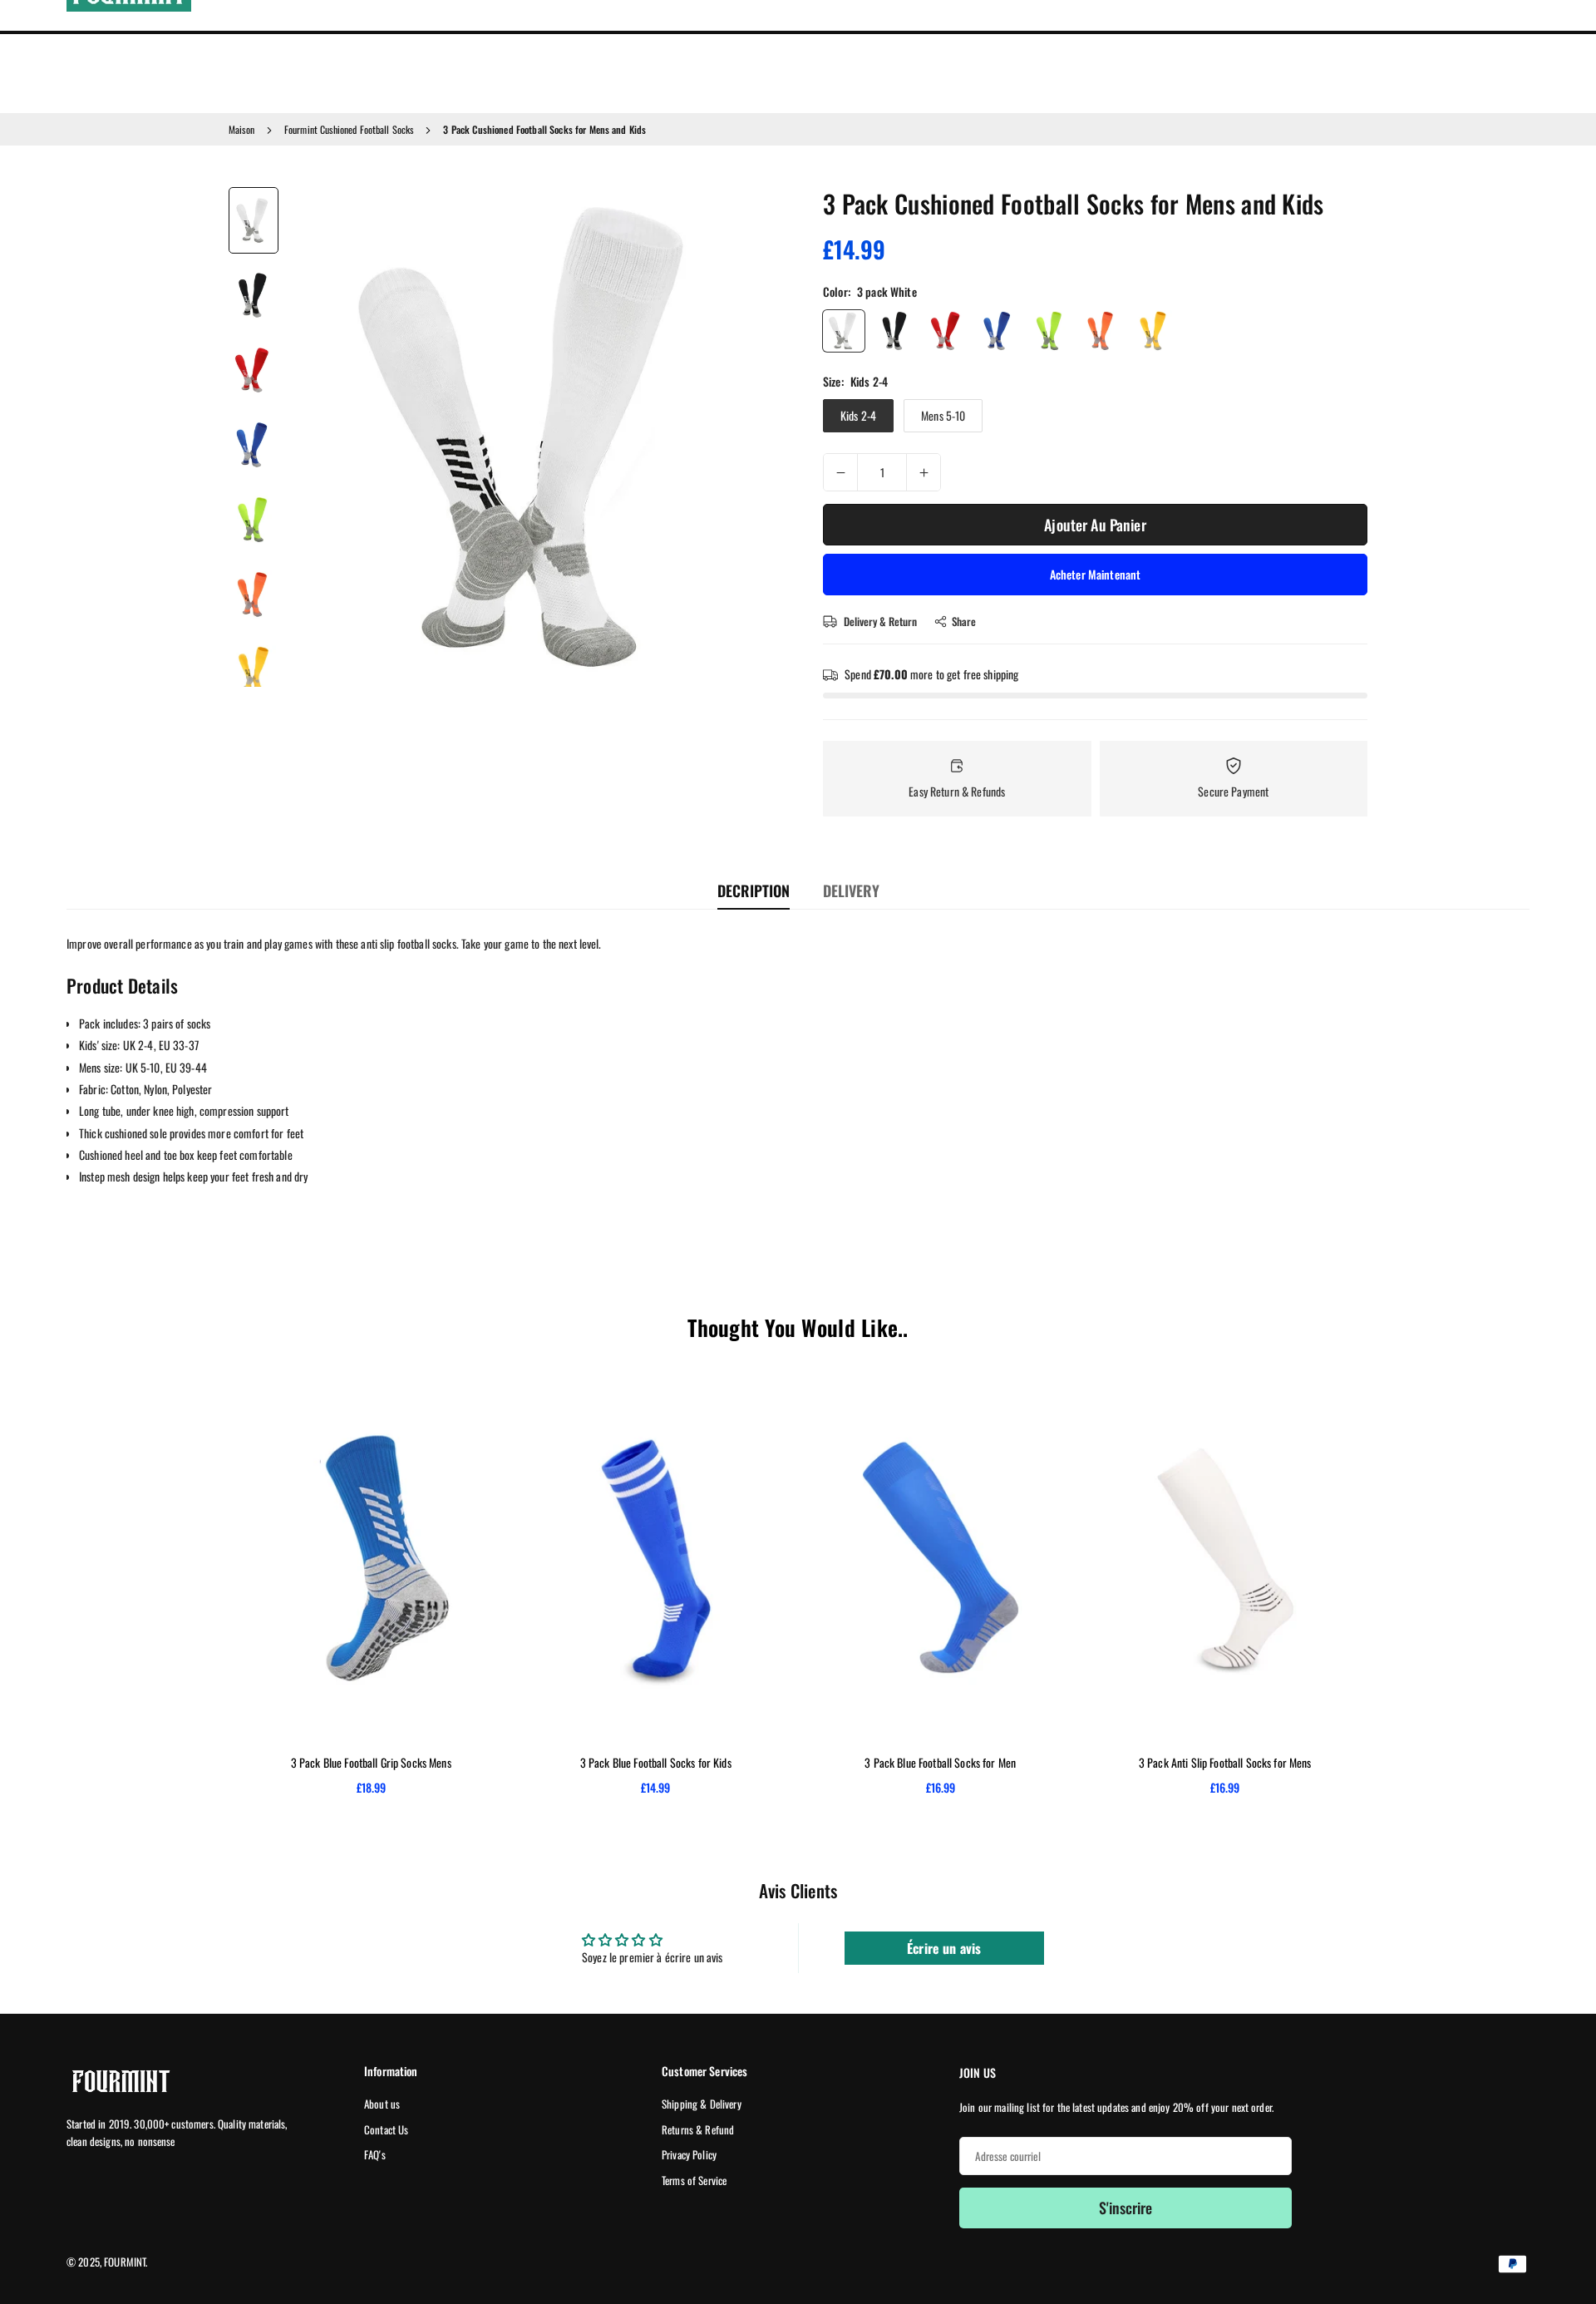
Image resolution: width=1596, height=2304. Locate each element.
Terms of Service (694, 2180)
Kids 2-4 (858, 415)
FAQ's (375, 2154)
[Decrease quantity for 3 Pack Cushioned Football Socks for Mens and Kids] (840, 472)
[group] (536, 437)
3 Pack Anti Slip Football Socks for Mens (1225, 1762)
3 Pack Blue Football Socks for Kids (656, 1762)
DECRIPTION (754, 891)
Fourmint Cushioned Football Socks (349, 129)
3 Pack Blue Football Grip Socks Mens (371, 1762)
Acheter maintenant (1096, 574)
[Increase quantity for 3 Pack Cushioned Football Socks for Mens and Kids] (924, 472)
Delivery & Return (879, 621)
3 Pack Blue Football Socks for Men (940, 1762)
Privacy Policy (689, 2154)
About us (382, 2104)
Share (964, 621)
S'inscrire (1126, 2208)
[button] (745, 436)
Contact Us (386, 2129)
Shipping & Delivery (702, 2104)
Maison (241, 129)
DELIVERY (851, 891)
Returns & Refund (698, 2129)
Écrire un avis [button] (944, 1948)
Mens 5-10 (943, 415)
